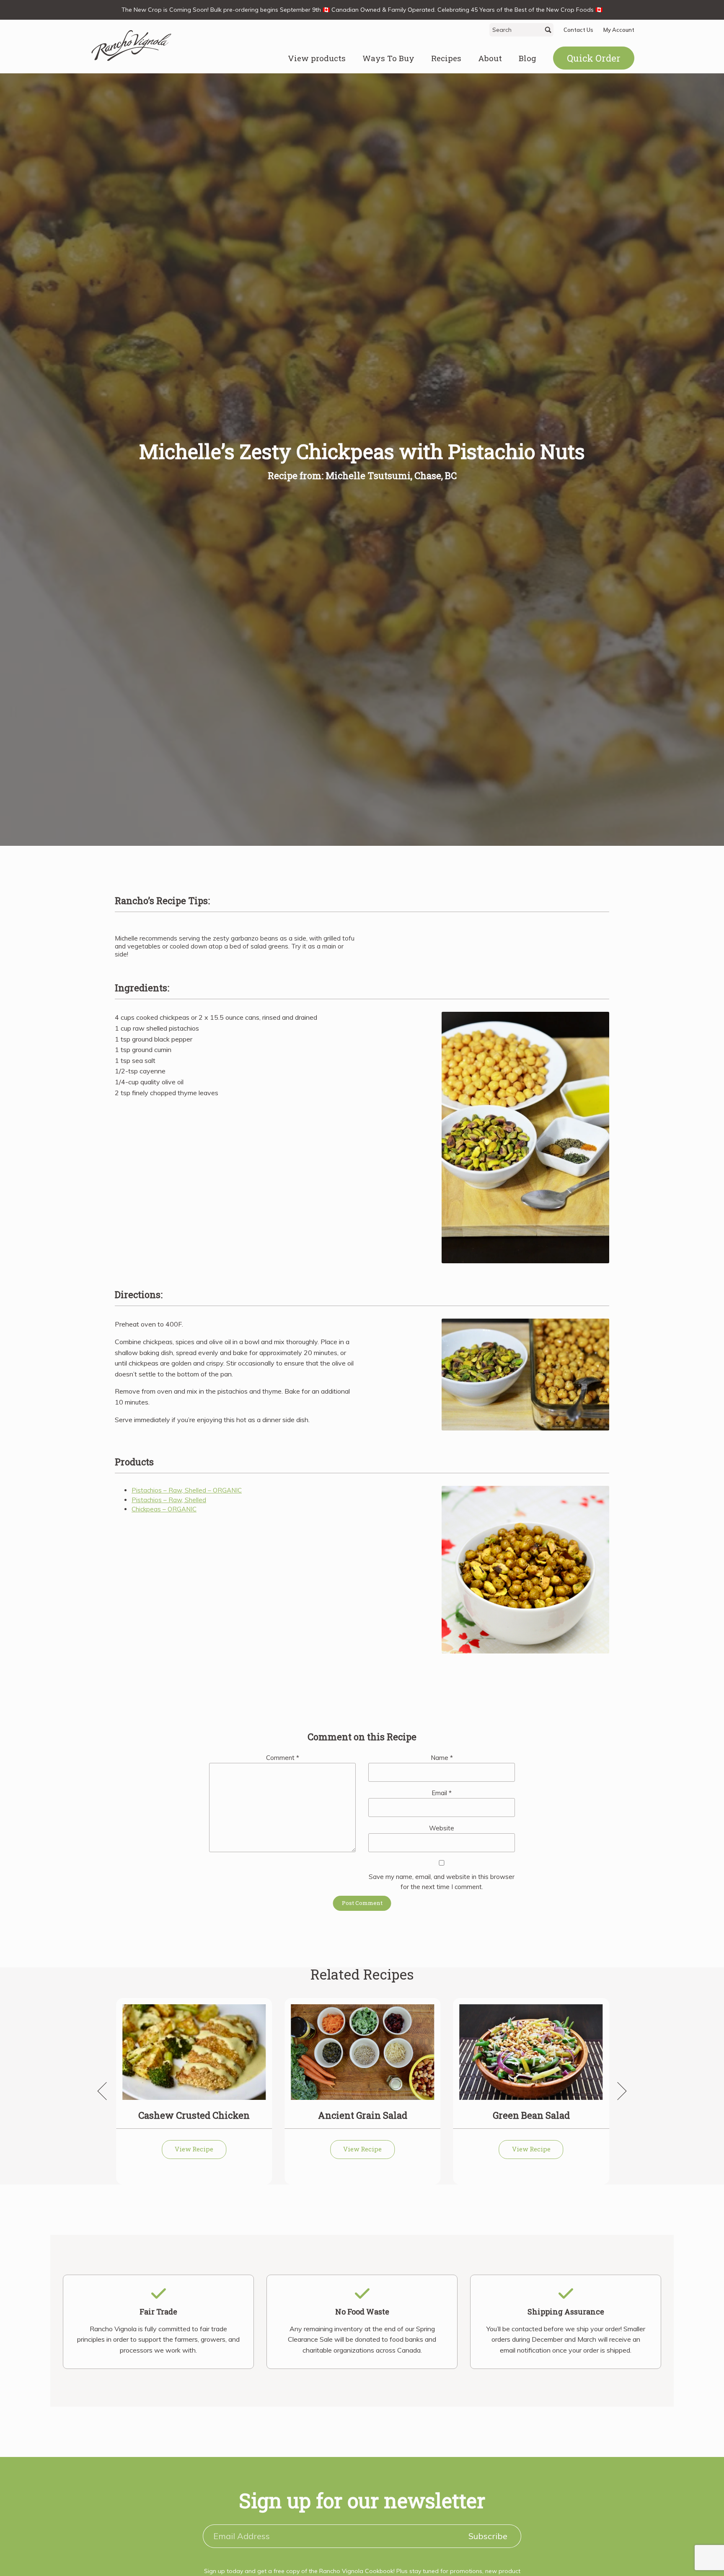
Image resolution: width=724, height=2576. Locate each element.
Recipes (446, 58)
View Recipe (194, 2149)
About (490, 58)
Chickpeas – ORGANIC (164, 1509)
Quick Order (594, 58)
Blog (527, 58)
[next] (618, 2091)
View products (317, 58)
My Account (619, 30)
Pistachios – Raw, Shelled (169, 1500)
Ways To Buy (388, 58)
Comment (283, 1758)
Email (442, 1793)
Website (442, 1828)
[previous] (106, 2091)
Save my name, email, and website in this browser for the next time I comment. (442, 1882)
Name (442, 1758)
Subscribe (488, 2536)
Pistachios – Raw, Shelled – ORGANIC (187, 1490)
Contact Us (578, 30)
